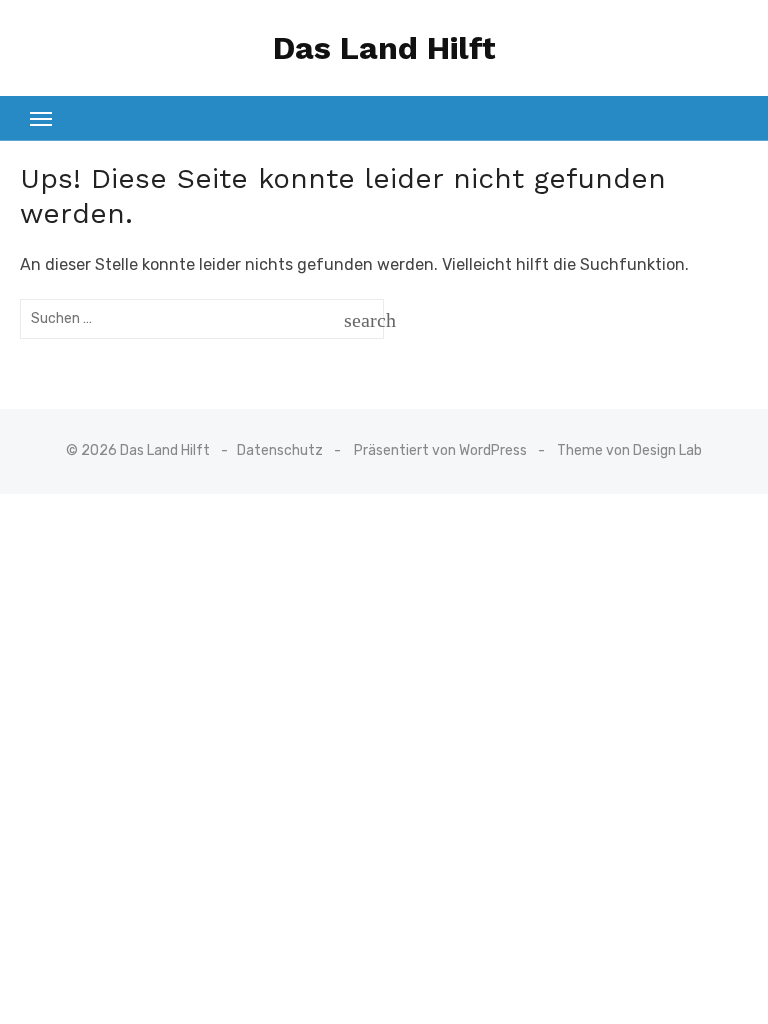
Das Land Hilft (384, 48)
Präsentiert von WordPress (440, 450)
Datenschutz (280, 450)
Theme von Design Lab (629, 450)
